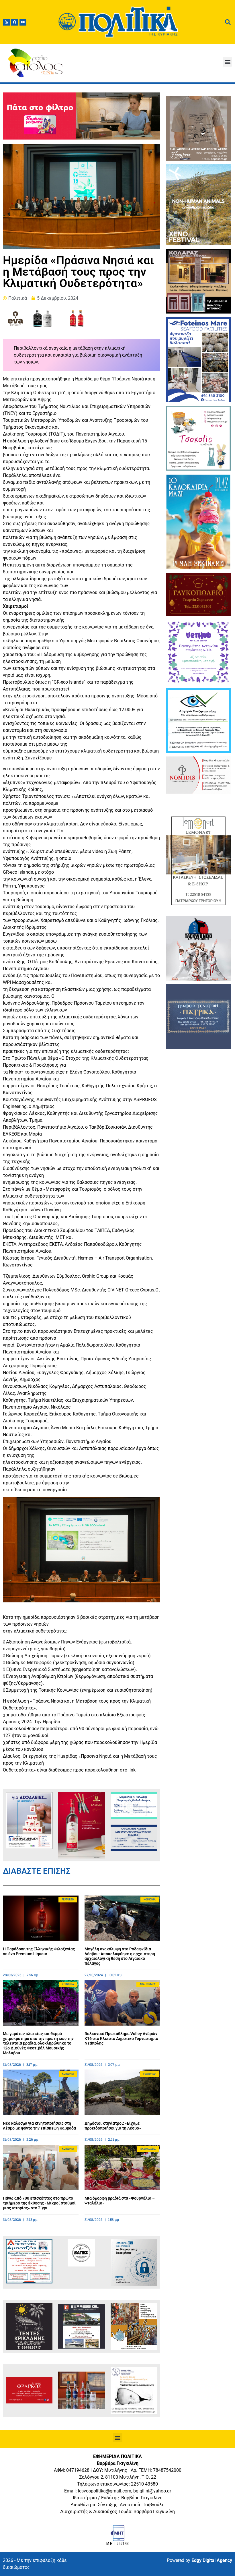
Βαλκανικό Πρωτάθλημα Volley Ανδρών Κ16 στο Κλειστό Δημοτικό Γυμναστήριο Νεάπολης (121, 2039)
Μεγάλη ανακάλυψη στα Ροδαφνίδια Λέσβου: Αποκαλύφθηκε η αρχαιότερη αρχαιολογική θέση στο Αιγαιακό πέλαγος (120, 1956)
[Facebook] (15, 22)
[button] (227, 62)
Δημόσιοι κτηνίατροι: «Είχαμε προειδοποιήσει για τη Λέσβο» (113, 2126)
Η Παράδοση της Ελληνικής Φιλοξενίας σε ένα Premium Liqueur (39, 1951)
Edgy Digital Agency (212, 2560)
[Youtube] (23, 22)
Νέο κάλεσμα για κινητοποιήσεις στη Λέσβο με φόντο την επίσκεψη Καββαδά (39, 2126)
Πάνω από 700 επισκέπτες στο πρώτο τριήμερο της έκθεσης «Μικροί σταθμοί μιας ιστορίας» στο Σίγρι (39, 2203)
